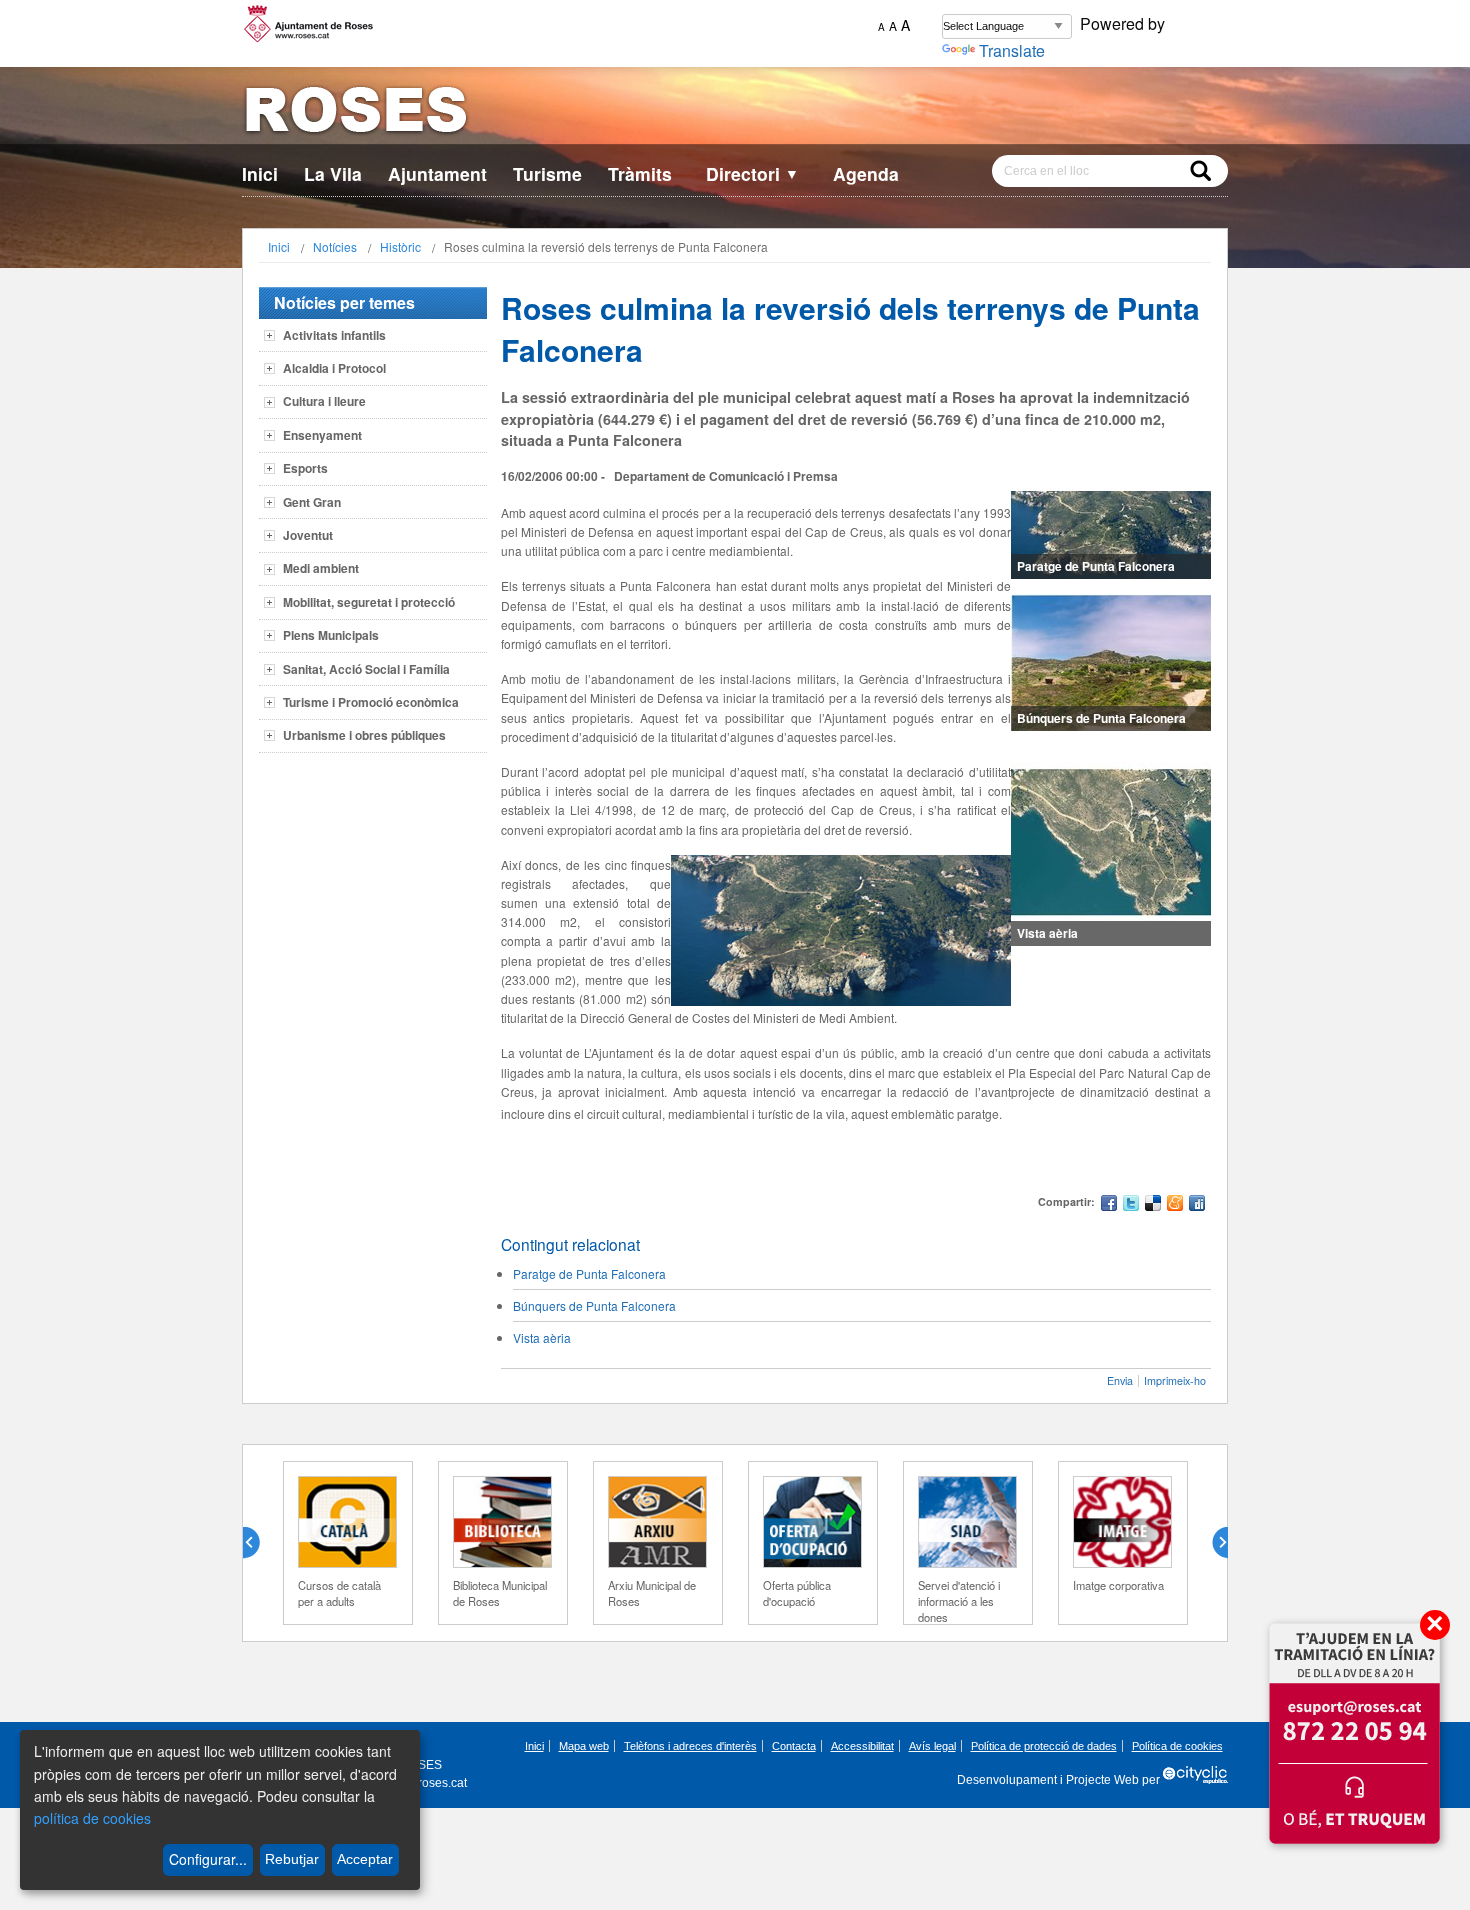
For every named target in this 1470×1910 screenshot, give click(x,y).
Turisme (547, 173)
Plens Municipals (331, 635)
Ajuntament (437, 173)
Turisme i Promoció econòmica (371, 702)
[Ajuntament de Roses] (735, 113)
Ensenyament (322, 435)
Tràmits (640, 173)
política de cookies (92, 1818)
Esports (305, 468)
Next (1212, 1543)
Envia (1120, 1380)
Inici (260, 173)
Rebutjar (292, 1859)
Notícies (335, 246)
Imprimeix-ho (1175, 1380)
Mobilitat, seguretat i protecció (369, 602)
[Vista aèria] (1111, 846)
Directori (752, 173)
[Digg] (1197, 1205)
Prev (259, 1543)
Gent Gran (312, 502)
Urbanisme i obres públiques (364, 735)
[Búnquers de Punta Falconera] (1111, 662)
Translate (1012, 50)
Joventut (308, 535)
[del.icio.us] (1153, 1205)
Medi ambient (321, 568)
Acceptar (365, 1859)
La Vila (333, 173)
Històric (400, 246)
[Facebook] (1109, 1205)
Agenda (866, 173)
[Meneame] (1175, 1205)
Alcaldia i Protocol (334, 368)
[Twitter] (1131, 1205)
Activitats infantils (334, 335)
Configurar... (208, 1859)
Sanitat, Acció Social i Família (366, 669)
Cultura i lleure (324, 401)
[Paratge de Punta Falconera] (1111, 535)
